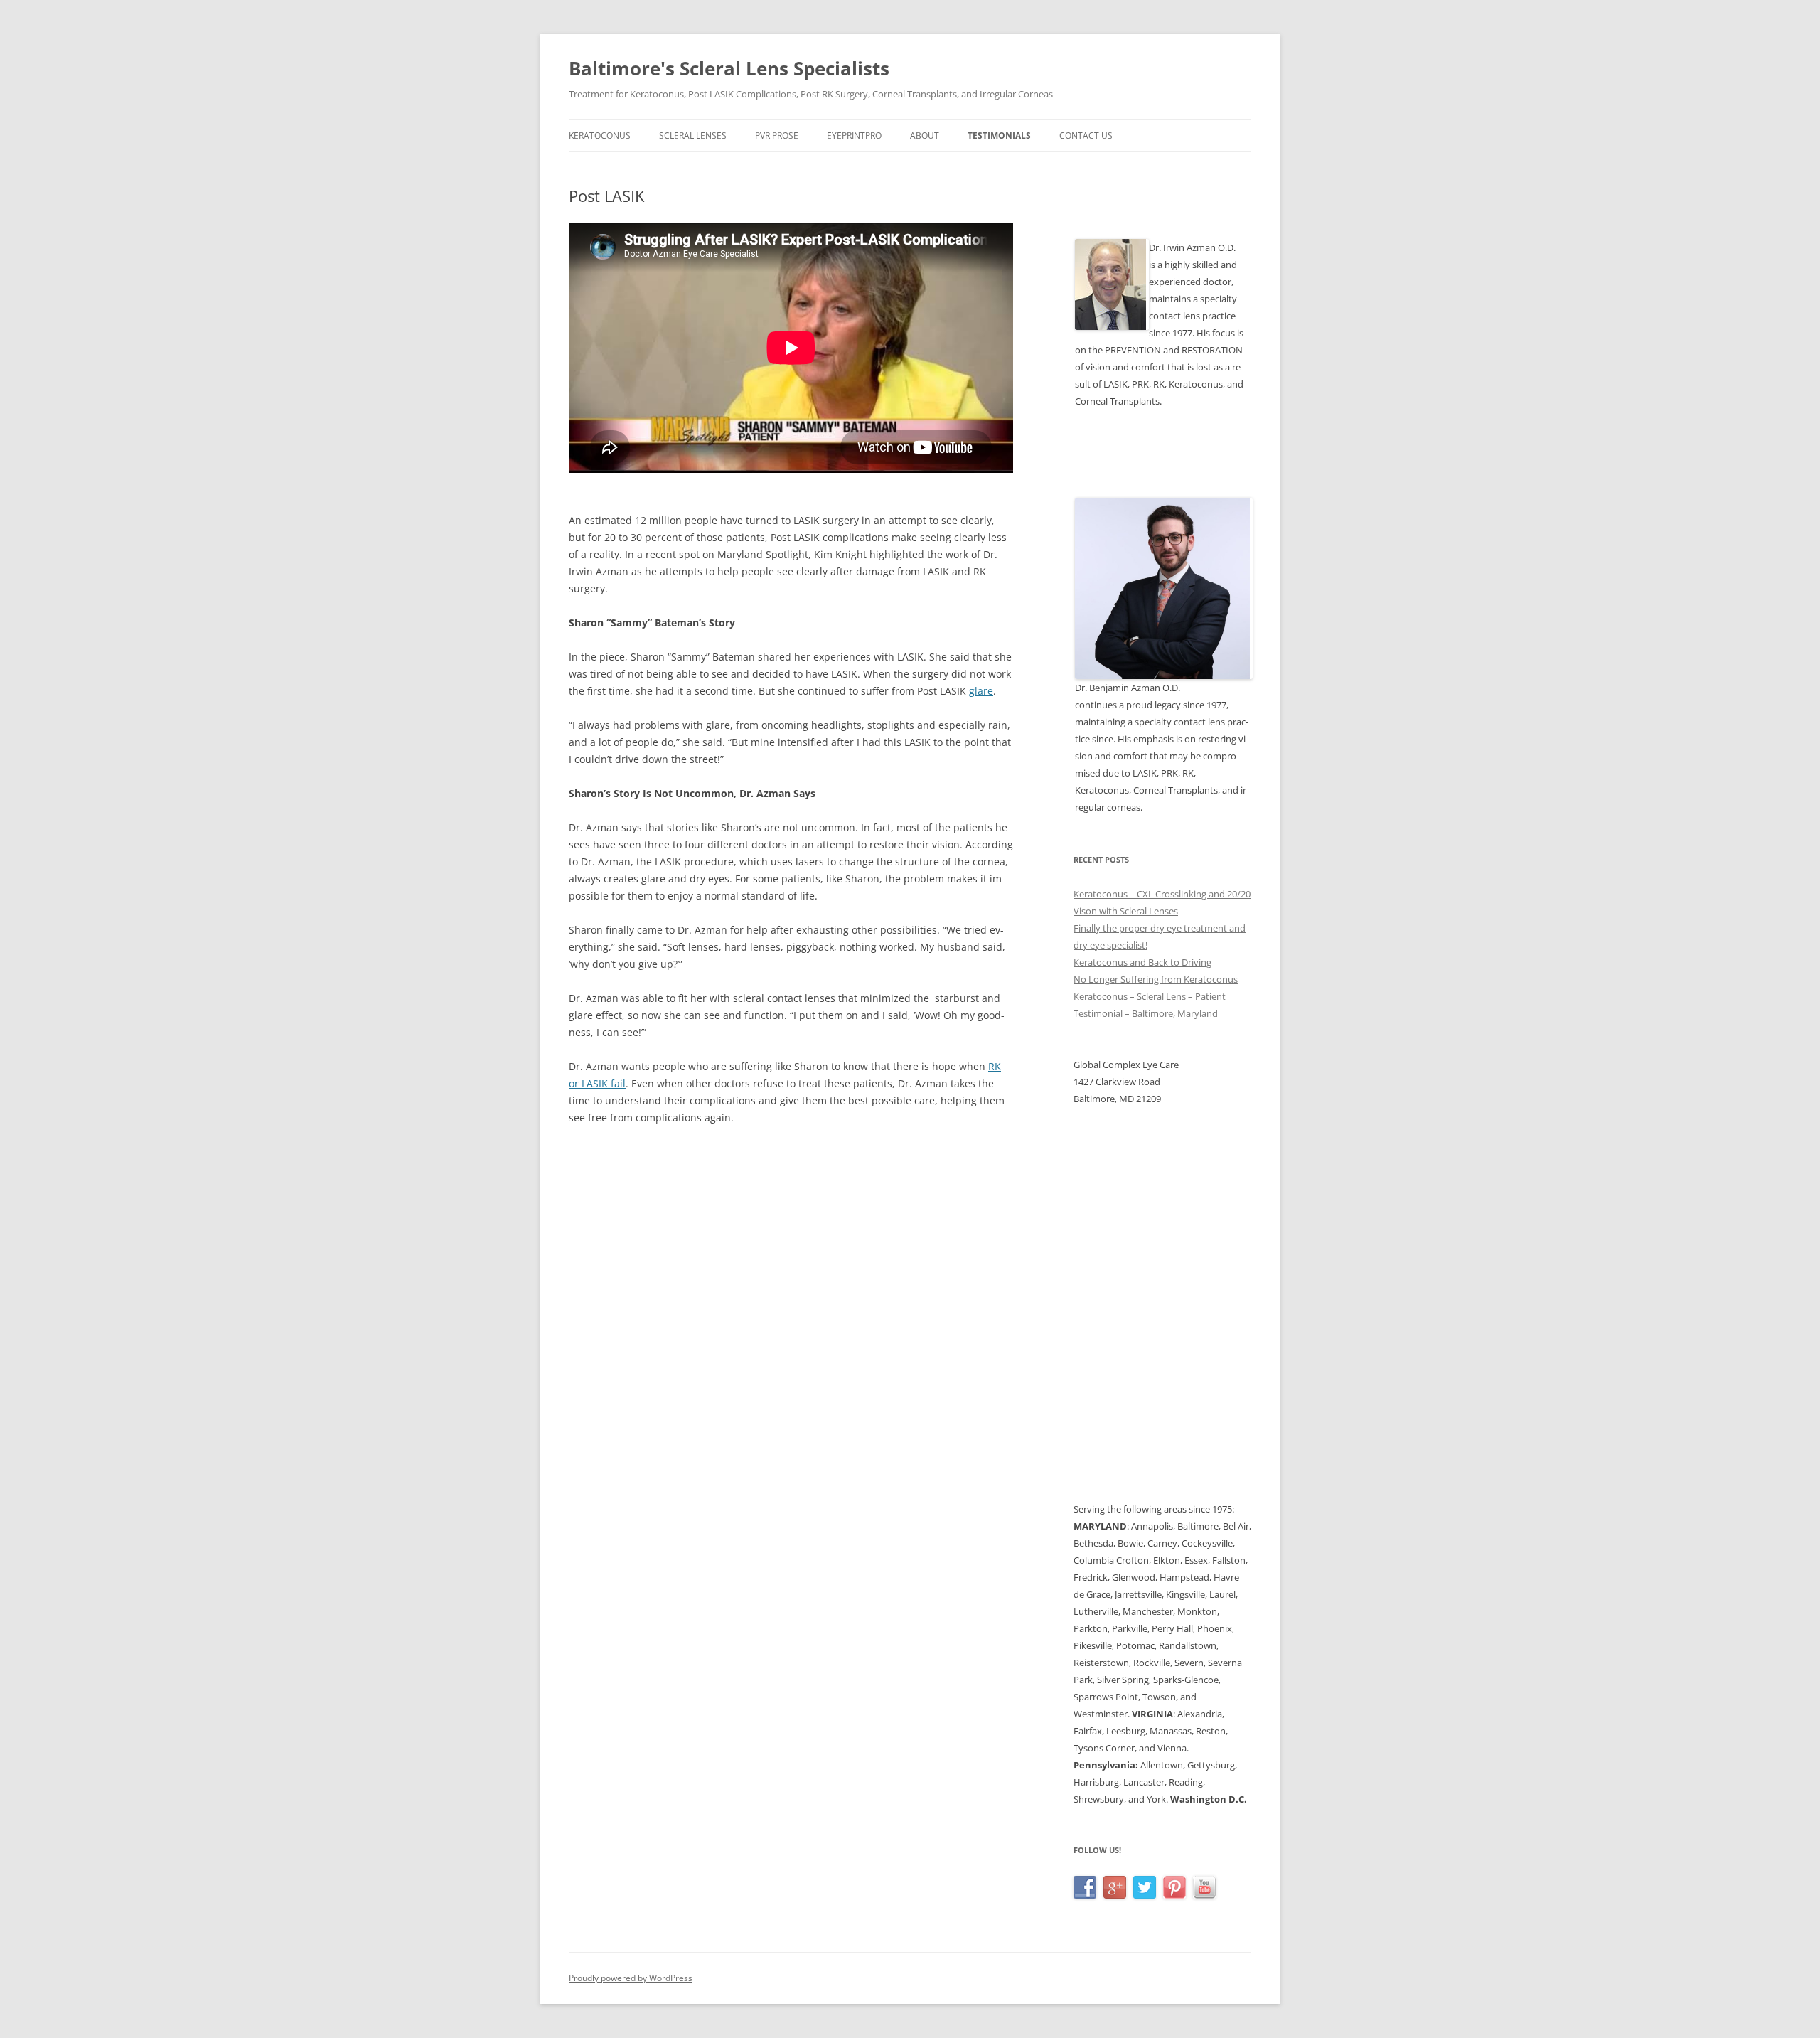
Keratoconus (600, 135)
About (925, 135)
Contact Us (1086, 135)
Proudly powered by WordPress (631, 1978)
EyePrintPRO (854, 135)
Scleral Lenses (693, 135)
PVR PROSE (777, 135)
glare (981, 691)
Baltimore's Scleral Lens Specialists (729, 68)
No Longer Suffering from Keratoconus (1156, 979)
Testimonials (999, 135)
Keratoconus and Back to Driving (1142, 962)
